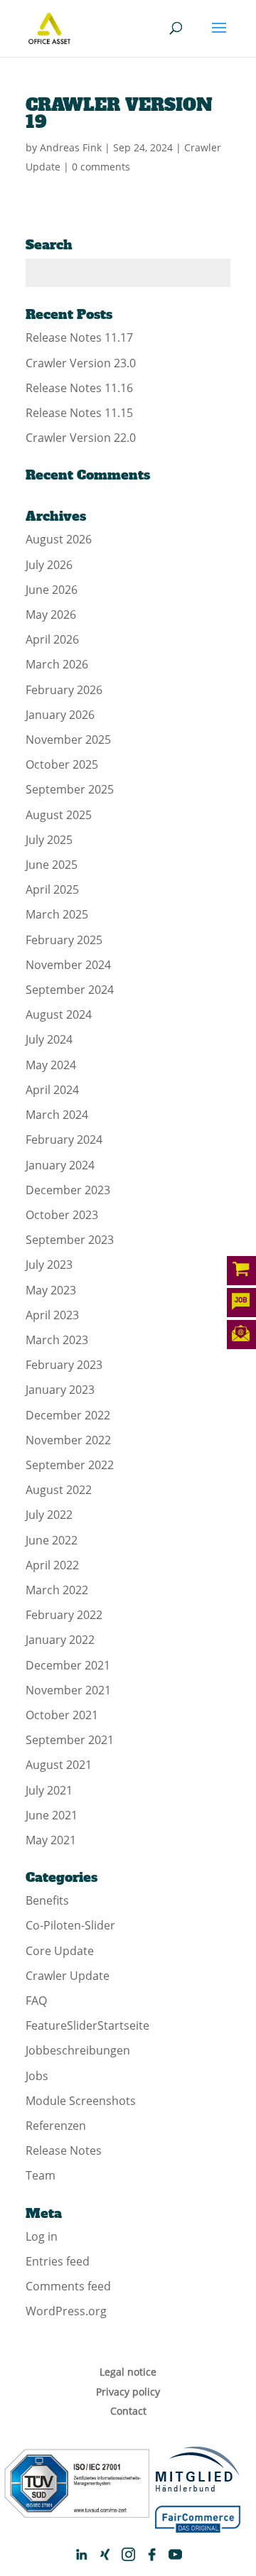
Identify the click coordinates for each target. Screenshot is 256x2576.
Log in (42, 2236)
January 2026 (60, 715)
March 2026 (57, 664)
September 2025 (70, 789)
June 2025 (52, 865)
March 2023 (57, 1340)
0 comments (101, 167)
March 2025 (57, 914)
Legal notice (128, 2372)
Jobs (37, 2076)
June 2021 (52, 1815)
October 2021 (62, 1715)
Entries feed (58, 2261)
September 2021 (70, 1740)
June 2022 (52, 1540)
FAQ (36, 2001)
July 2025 (49, 840)
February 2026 (64, 690)
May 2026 (51, 615)
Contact (128, 2411)
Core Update (60, 1951)
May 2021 (51, 1840)
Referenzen (56, 2126)
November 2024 (68, 965)
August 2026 (59, 539)
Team (41, 2175)
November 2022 (68, 1440)
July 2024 (49, 1039)
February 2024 (64, 1140)
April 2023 (52, 1315)
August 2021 (59, 1765)
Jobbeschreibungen (78, 2050)
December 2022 (68, 1415)
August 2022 (59, 1490)
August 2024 (59, 1014)
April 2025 (52, 889)
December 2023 (68, 1190)
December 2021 (68, 1665)
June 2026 (52, 590)
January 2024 (60, 1165)
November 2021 (68, 1690)
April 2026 (52, 639)
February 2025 (64, 940)
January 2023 (60, 1390)
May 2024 (51, 1065)
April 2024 (52, 1090)
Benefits (47, 1900)
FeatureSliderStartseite (87, 2025)
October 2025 (62, 764)
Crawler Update (68, 1976)
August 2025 (59, 815)
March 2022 (57, 1590)
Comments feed (68, 2286)
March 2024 (57, 1115)
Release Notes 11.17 (79, 337)
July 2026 (49, 565)
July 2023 (49, 1265)
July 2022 (49, 1515)
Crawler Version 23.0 (81, 363)
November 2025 (68, 740)
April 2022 (52, 1565)
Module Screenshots (81, 2101)
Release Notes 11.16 (79, 388)
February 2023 (64, 1365)
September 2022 (70, 1465)
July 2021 (49, 1790)
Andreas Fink (71, 147)
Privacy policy (128, 2392)
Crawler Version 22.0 (81, 438)
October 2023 (62, 1215)
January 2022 (60, 1640)
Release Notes (64, 2150)
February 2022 (64, 1615)
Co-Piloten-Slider (70, 1925)
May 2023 (51, 1290)
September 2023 (70, 1240)
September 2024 (70, 990)
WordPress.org (66, 2311)
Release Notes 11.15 (79, 413)
